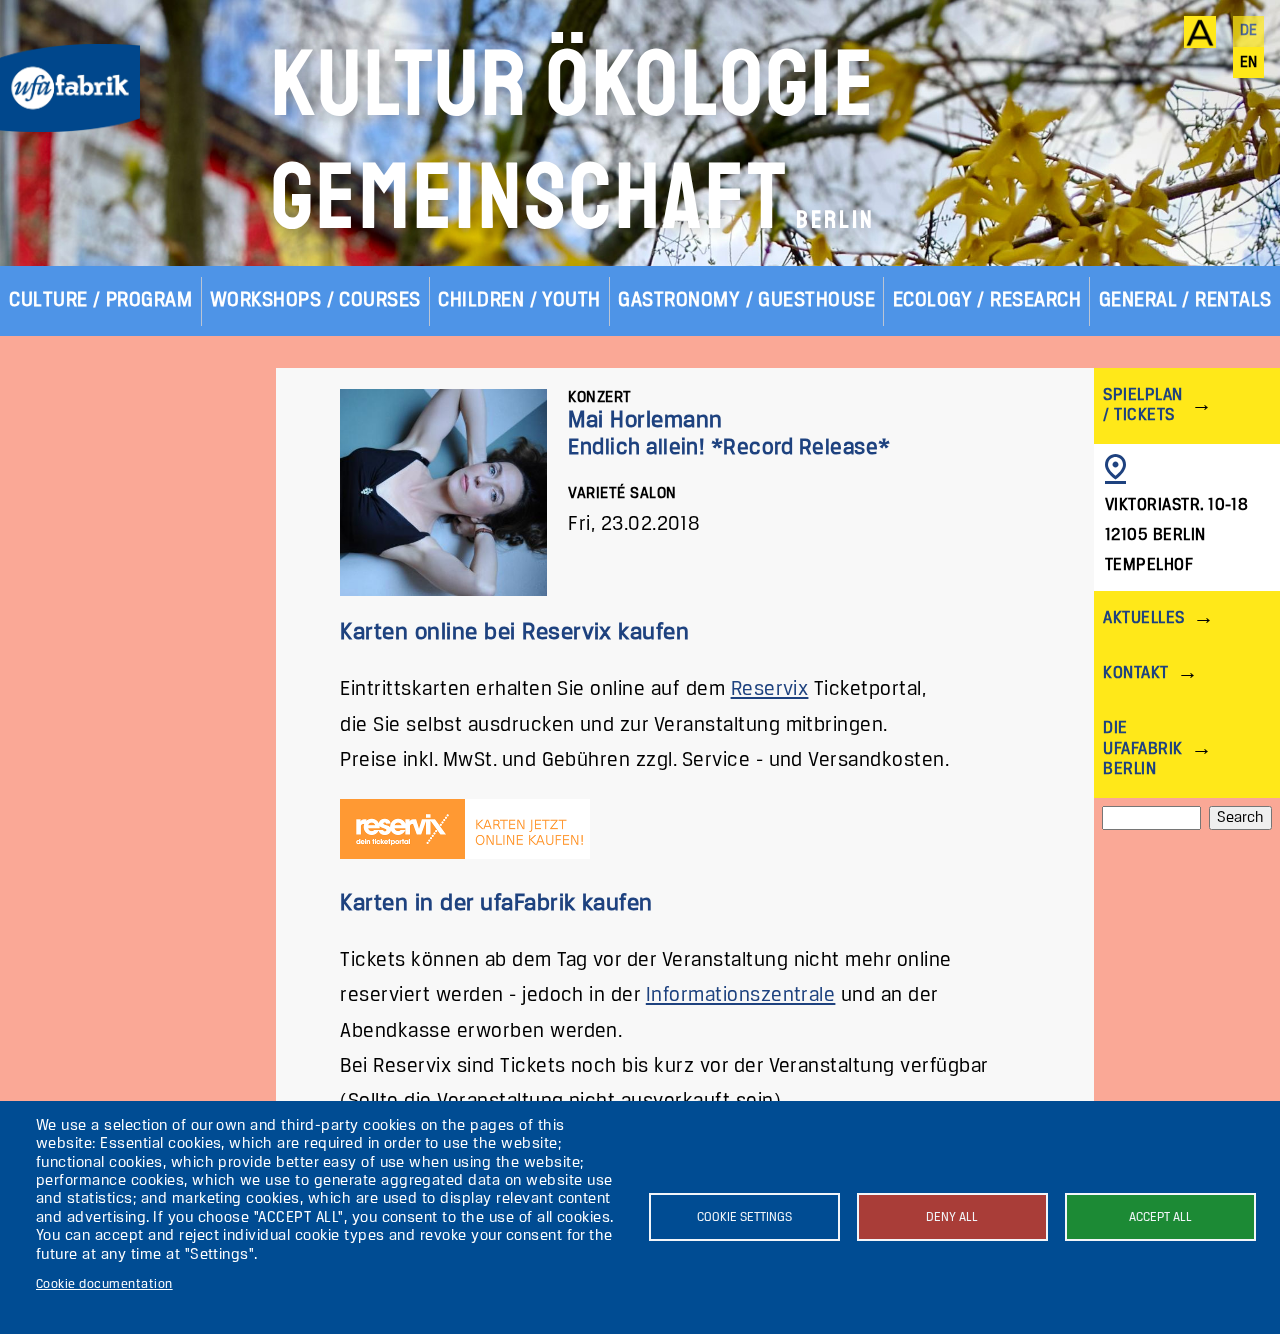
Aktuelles (1143, 618)
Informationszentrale (741, 995)
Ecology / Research (987, 300)
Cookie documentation (104, 1284)
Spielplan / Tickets (1142, 405)
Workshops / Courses (315, 300)
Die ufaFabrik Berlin (1142, 748)
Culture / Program (100, 300)
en (1249, 63)
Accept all (1160, 1217)
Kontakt (1135, 673)
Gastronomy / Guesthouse (746, 300)
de (1249, 31)
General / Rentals (1185, 300)
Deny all (952, 1217)
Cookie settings (744, 1217)
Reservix (770, 689)
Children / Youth (519, 300)
